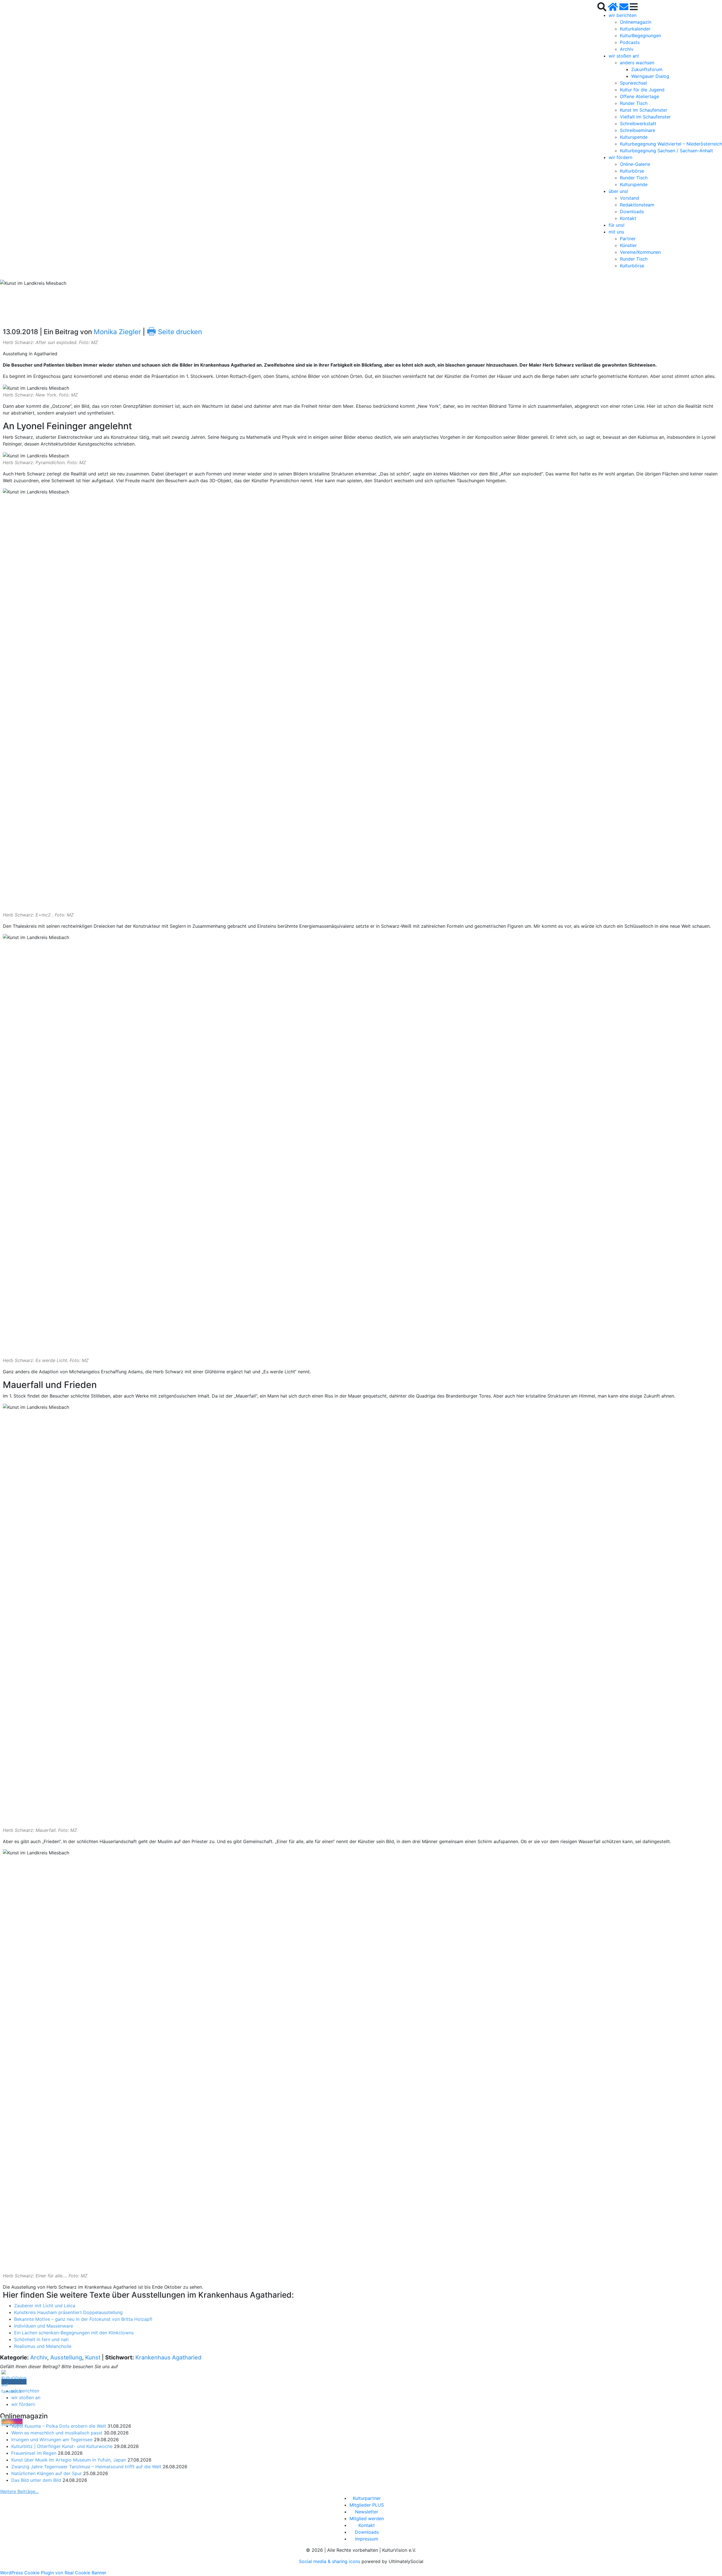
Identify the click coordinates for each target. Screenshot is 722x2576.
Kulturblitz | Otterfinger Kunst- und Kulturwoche (62, 2446)
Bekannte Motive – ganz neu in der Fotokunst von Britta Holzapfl (83, 2319)
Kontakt (628, 218)
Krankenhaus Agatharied (169, 2357)
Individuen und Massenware (44, 2326)
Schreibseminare (638, 130)
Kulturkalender (635, 29)
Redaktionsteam (637, 205)
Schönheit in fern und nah (41, 2339)
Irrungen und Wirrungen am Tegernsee (52, 2440)
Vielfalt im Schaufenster (645, 117)
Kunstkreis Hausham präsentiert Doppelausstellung (68, 2312)
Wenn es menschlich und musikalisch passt (57, 2433)
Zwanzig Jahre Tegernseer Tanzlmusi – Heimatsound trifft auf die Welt (86, 2467)
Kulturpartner (367, 2498)
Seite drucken (174, 332)
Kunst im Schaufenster (644, 110)
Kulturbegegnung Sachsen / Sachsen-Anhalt (666, 151)
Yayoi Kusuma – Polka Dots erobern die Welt (59, 2426)
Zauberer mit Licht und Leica (45, 2306)
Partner (628, 239)
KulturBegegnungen (640, 36)
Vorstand (629, 198)
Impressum (367, 2539)
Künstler (628, 245)
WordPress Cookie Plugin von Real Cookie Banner (53, 2573)
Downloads (632, 211)
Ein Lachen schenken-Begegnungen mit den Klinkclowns (74, 2333)
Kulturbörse (632, 171)
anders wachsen (637, 63)
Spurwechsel (633, 83)
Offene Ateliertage (640, 96)
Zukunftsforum (647, 69)
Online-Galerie (635, 164)
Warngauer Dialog (650, 76)
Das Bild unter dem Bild (36, 2480)
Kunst (93, 2357)
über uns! (618, 191)
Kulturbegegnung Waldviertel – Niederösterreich (671, 144)
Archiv (627, 49)
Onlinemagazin (636, 22)
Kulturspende (634, 137)
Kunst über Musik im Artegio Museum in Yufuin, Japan (69, 2460)
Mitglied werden (367, 2518)
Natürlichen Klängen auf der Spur (47, 2473)
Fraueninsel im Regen (34, 2453)
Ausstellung (66, 2357)
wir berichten (623, 15)
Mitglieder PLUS (367, 2505)
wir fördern (620, 157)
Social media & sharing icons (330, 2561)
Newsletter (367, 2512)
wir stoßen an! (624, 56)
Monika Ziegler (117, 332)
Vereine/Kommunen (640, 252)
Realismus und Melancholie (43, 2346)
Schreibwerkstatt (638, 124)
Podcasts (630, 42)
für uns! (617, 225)
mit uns (616, 232)
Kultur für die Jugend (642, 90)
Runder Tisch (634, 103)
